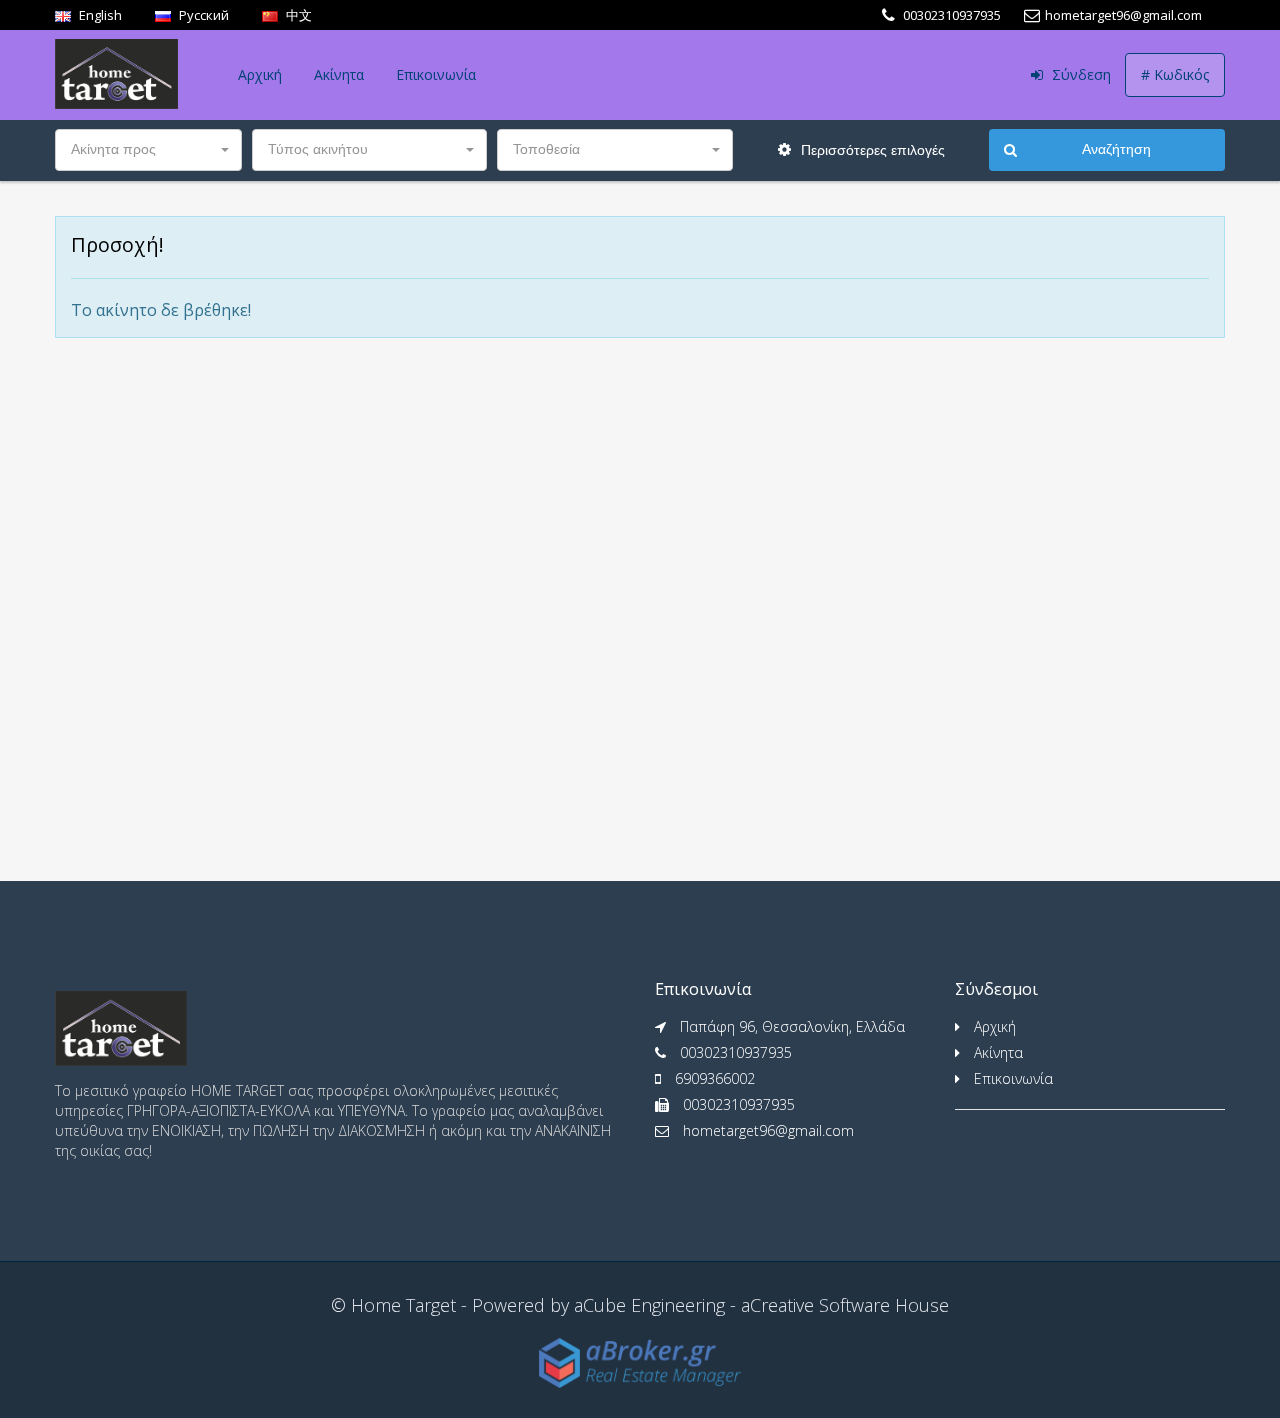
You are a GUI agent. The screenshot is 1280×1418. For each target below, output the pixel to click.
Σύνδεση (1079, 74)
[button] (148, 150)
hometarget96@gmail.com (768, 1130)
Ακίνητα (339, 74)
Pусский (202, 15)
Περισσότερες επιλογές (871, 150)
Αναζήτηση (1116, 149)
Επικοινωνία (436, 74)
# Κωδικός (1175, 74)
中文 (297, 15)
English (99, 15)
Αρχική (260, 74)
